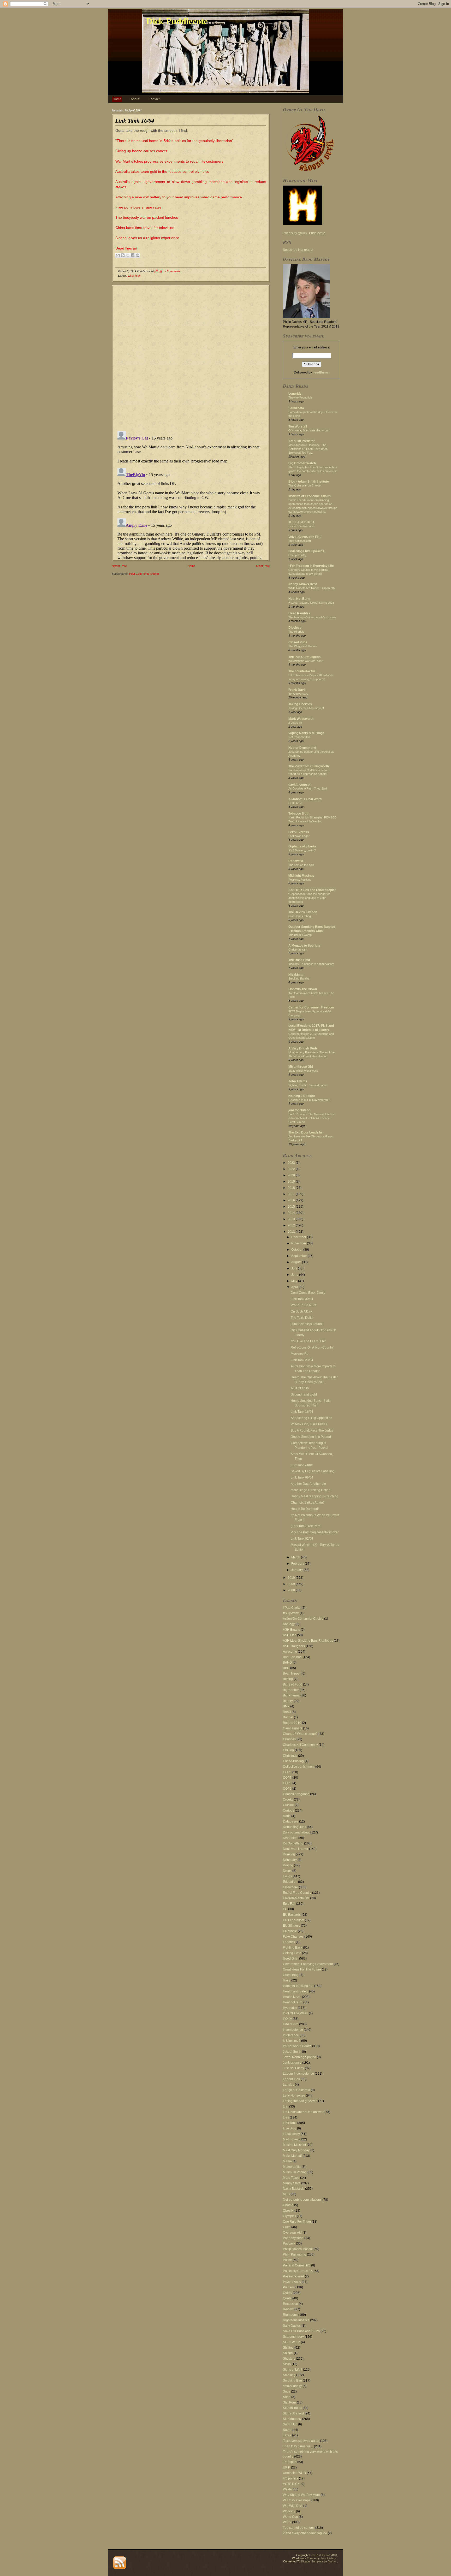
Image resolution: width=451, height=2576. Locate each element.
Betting (288, 1679)
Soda (287, 2397)
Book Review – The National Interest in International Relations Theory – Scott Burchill (311, 1118)
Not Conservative (299, 737)
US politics (290, 2478)
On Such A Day (301, 1311)
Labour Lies (291, 2079)
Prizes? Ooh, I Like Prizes (309, 1424)
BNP (286, 1706)
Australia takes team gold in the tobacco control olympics (162, 171)
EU (285, 1909)
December (299, 1237)
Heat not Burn (293, 2002)
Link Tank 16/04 (135, 120)
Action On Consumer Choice (303, 1619)
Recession (290, 2304)
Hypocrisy (290, 2008)
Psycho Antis (292, 2282)
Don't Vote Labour (296, 1849)
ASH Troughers (294, 1646)
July (295, 1268)
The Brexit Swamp (300, 935)
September (299, 1256)
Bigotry (288, 1701)
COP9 (287, 1789)
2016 (292, 1200)
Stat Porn (289, 2402)
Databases (291, 1821)
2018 (292, 1188)
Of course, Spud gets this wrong (309, 430)
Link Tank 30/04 (302, 1299)
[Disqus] (191, 356)
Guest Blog (291, 1975)
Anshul (332, 2561)
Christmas (290, 1756)
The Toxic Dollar (302, 1318)
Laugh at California (296, 2090)
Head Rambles (299, 613)
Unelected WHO (294, 2473)
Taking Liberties (300, 704)
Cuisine (288, 1805)
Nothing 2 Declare (302, 1096)
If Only (287, 2019)
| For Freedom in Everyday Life (311, 566)
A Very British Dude (303, 1048)
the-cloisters (329, 2558)
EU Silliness (292, 1926)
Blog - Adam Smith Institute (309, 482)
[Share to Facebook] (133, 255)
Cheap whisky (297, 555)
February (298, 1564)
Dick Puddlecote (177, 21)
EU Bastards (292, 1915)
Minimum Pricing (295, 2172)
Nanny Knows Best (303, 584)
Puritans (289, 2287)
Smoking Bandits (299, 978)
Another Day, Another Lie (308, 1484)
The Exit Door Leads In (305, 1132)
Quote (287, 2298)
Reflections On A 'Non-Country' (312, 1348)
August (297, 1262)
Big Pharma (291, 1695)
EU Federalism (293, 1920)
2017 (292, 1194)
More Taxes (291, 2178)
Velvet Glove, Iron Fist (304, 537)
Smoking (289, 2375)
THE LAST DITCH (301, 522)
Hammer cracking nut (298, 1986)
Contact (154, 99)
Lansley (289, 2085)
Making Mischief (294, 2145)
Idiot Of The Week (295, 2013)
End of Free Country (297, 1893)
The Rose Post (299, 960)
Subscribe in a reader (298, 250)
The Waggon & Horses (303, 646)
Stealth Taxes (292, 2408)
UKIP (287, 2467)
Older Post (263, 566)
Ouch (287, 2227)
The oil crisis (296, 632)
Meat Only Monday (296, 2150)
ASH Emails (291, 1630)
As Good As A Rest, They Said (308, 788)
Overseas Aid (292, 2233)
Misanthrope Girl (301, 1067)
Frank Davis (297, 690)
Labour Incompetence (298, 2074)
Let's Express (299, 832)
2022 (292, 1169)
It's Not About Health (297, 2046)
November (299, 1243)
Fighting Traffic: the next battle (307, 1085)
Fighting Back (293, 1948)
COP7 (287, 1778)
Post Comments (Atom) (144, 574)
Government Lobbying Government (308, 1964)
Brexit (287, 1712)
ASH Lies (290, 1635)
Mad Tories (291, 2139)
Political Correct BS (297, 2265)
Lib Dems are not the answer (303, 2112)
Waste (287, 2489)
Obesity (288, 2211)
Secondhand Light (304, 1394)
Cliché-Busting (293, 1761)
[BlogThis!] (123, 255)
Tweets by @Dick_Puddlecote (304, 233)
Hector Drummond (302, 748)
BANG (287, 1663)
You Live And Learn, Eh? (308, 1341)
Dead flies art (126, 248)
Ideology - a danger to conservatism (311, 964)
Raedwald (296, 861)
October (297, 1250)
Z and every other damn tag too (305, 2533)
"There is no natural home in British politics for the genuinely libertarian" (174, 141)
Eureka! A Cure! (302, 1465)
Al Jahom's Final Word (305, 799)
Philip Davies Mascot (298, 2249)
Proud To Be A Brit (303, 1305)
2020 (292, 1175)
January (297, 1570)
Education (290, 1882)
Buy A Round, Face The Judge (312, 1431)
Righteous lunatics (296, 2320)
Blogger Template (312, 2561)
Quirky (287, 2293)
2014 (292, 1213)
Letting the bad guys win (300, 2101)
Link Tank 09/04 (302, 1477)
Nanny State (292, 2183)
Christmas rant (298, 949)
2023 (292, 1163)
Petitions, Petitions (300, 880)
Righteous (290, 2315)
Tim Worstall (298, 426)
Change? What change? (300, 1734)
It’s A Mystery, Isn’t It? (302, 850)
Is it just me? (292, 2041)
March (296, 1557)
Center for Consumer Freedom (311, 1007)
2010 (292, 1578)
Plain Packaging (295, 2254)
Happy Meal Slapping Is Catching (314, 1496)
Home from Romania (301, 526)
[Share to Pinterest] (138, 255)
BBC (286, 1668)
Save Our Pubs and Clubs (301, 2331)
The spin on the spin (301, 865)
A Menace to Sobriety (304, 946)
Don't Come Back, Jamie (308, 1293)
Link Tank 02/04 (302, 1539)
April (295, 1287)
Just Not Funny (293, 2068)
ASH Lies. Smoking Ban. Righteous (308, 1641)
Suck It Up (290, 2424)
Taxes (287, 2435)
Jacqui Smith (292, 2052)
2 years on (295, 723)
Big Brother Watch (302, 463)
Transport (290, 2462)
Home (117, 99)
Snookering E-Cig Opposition (311, 1418)
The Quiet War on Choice (304, 485)
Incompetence (293, 2030)
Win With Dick (293, 2506)
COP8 (287, 1783)
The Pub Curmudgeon (304, 657)
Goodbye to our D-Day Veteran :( (309, 1100)
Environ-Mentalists (296, 1898)
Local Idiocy (291, 2134)
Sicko (287, 2364)
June (295, 1275)
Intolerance (291, 2035)
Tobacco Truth (299, 814)
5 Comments (172, 271)
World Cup (290, 2517)
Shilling (288, 2348)
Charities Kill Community (300, 1745)
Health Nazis (292, 1997)
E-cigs (287, 1876)
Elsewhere (290, 1887)
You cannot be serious (299, 2528)
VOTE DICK (291, 2484)
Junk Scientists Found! (307, 1324)
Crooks (288, 1800)
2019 (292, 1182)
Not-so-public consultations (302, 2200)
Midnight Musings (301, 876)
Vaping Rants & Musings (306, 733)
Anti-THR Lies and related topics (312, 890)
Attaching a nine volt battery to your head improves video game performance (179, 197)
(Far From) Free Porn (306, 1526)
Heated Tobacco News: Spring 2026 (311, 603)
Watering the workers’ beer (305, 661)
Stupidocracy (292, 2419)
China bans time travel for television (145, 228)
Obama (288, 2205)
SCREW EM (292, 2342)
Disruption (290, 1838)
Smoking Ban (292, 2381)
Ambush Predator (302, 441)
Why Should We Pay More (301, 2495)
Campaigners (293, 1728)
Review (288, 2309)
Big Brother (291, 1690)
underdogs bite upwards (306, 551)
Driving (288, 1865)
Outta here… (297, 803)
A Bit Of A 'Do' (300, 1388)
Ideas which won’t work (303, 1071)
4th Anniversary (298, 694)
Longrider (296, 394)
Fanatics (289, 1942)
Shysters (289, 2359)
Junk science (292, 2063)
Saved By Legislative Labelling (313, 1471)
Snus (287, 2391)
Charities (289, 1739)
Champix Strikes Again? (308, 1503)
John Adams (298, 1081)
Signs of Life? (293, 2370)
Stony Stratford (293, 2413)
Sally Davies (292, 2326)
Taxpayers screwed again (301, 2441)
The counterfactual (302, 671)
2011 (292, 1232)
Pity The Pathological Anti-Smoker (315, 1532)
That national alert (300, 541)
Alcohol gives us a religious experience (147, 238)
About (135, 99)
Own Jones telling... (301, 916)
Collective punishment (299, 1767)
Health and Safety (296, 1991)
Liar (286, 2106)
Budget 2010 (292, 1723)
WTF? (287, 2522)
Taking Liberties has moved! (306, 708)
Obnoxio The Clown (303, 989)
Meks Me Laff (292, 2156)
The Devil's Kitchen (303, 912)
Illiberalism (291, 2024)
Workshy (289, 2511)
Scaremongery (293, 2337)
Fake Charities (293, 1937)
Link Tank (134, 275)
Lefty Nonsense (294, 2096)
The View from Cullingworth (309, 766)
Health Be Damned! (305, 1509)
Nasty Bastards (294, 2189)
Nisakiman (296, 975)
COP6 (287, 1772)
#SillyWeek (291, 1613)
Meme (287, 2161)
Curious (289, 1811)
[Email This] (118, 255)
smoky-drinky (292, 2386)
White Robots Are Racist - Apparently (312, 588)
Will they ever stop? (297, 2500)
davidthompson (300, 785)
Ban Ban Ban (292, 1657)
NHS (286, 2194)
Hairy (287, 1980)
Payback (289, 2243)
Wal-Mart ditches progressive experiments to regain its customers (169, 161)
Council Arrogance (296, 1794)
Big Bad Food (293, 1684)
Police (287, 2260)
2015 (292, 1207)
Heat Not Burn (299, 599)
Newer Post (119, 566)
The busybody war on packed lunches (147, 217)
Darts (287, 1816)
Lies (286, 2117)
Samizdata (296, 408)
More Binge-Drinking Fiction (311, 1490)
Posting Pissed (293, 2276)
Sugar (287, 2430)
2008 (292, 1590)
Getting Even (292, 1953)
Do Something (293, 1843)
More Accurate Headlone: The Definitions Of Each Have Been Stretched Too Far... (308, 449)
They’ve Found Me (300, 397)
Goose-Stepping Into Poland (311, 1437)
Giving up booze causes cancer (141, 151)
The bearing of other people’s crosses (312, 617)
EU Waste (290, 1931)
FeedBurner (321, 372)
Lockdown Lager (299, 836)
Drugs (287, 1871)
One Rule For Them (297, 2222)
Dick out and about (296, 1832)
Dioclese (295, 628)
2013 (292, 1219)
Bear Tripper (292, 1673)
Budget (288, 1717)
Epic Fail (289, 1904)
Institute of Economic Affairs (310, 496)
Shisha (288, 2353)
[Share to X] (128, 255)
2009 (292, 1584)
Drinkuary (290, 1860)
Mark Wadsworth (301, 719)
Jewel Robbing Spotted (299, 2057)
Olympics (289, 2216)
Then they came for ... (298, 2446)
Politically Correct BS (298, 2271)
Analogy (289, 1624)
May (295, 1281)
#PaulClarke (292, 1608)
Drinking (289, 1854)
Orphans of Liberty (302, 846)
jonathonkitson (299, 1110)
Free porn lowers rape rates (138, 207)
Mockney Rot (300, 1354)
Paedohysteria (293, 2238)
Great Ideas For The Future (302, 1969)
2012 (292, 1225)
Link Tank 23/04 (302, 1360)
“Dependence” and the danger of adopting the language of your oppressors (309, 898)
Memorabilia (292, 2167)
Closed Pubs (298, 642)
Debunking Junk (295, 1827)
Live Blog (290, 2128)
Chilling (288, 1750)
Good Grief (291, 1958)
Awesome (290, 1652)
